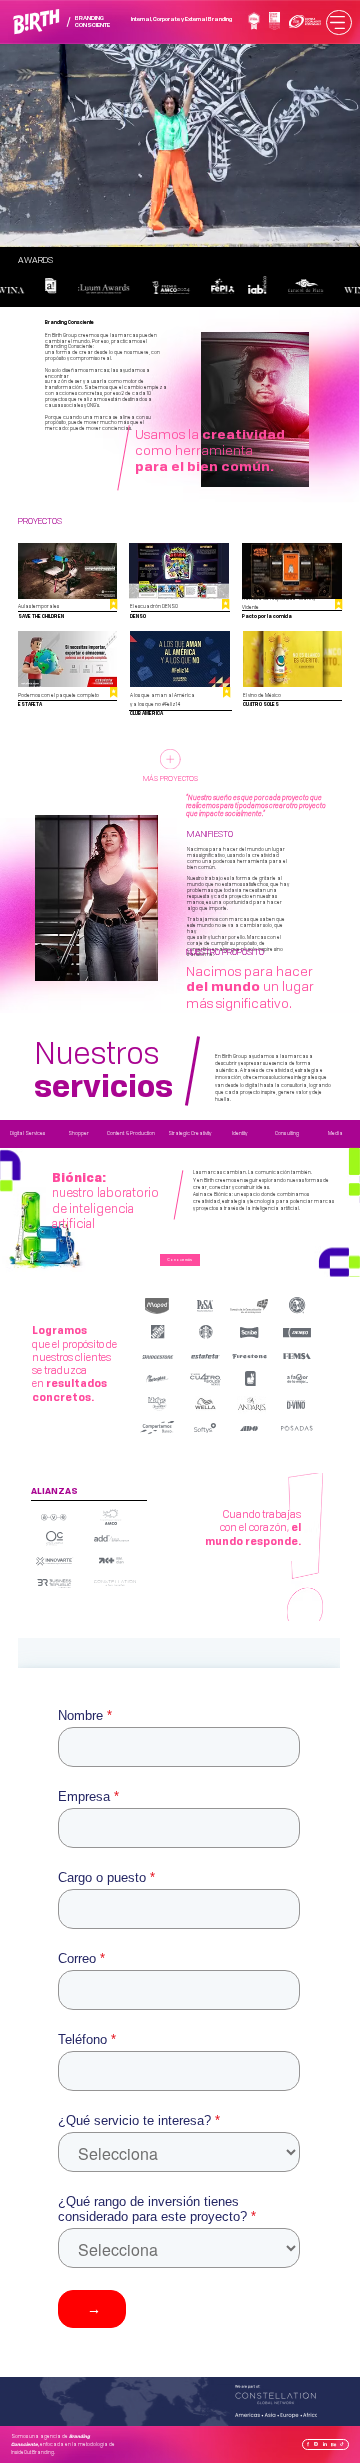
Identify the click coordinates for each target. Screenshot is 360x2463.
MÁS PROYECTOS (170, 778)
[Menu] (338, 22)
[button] (326, 223)
